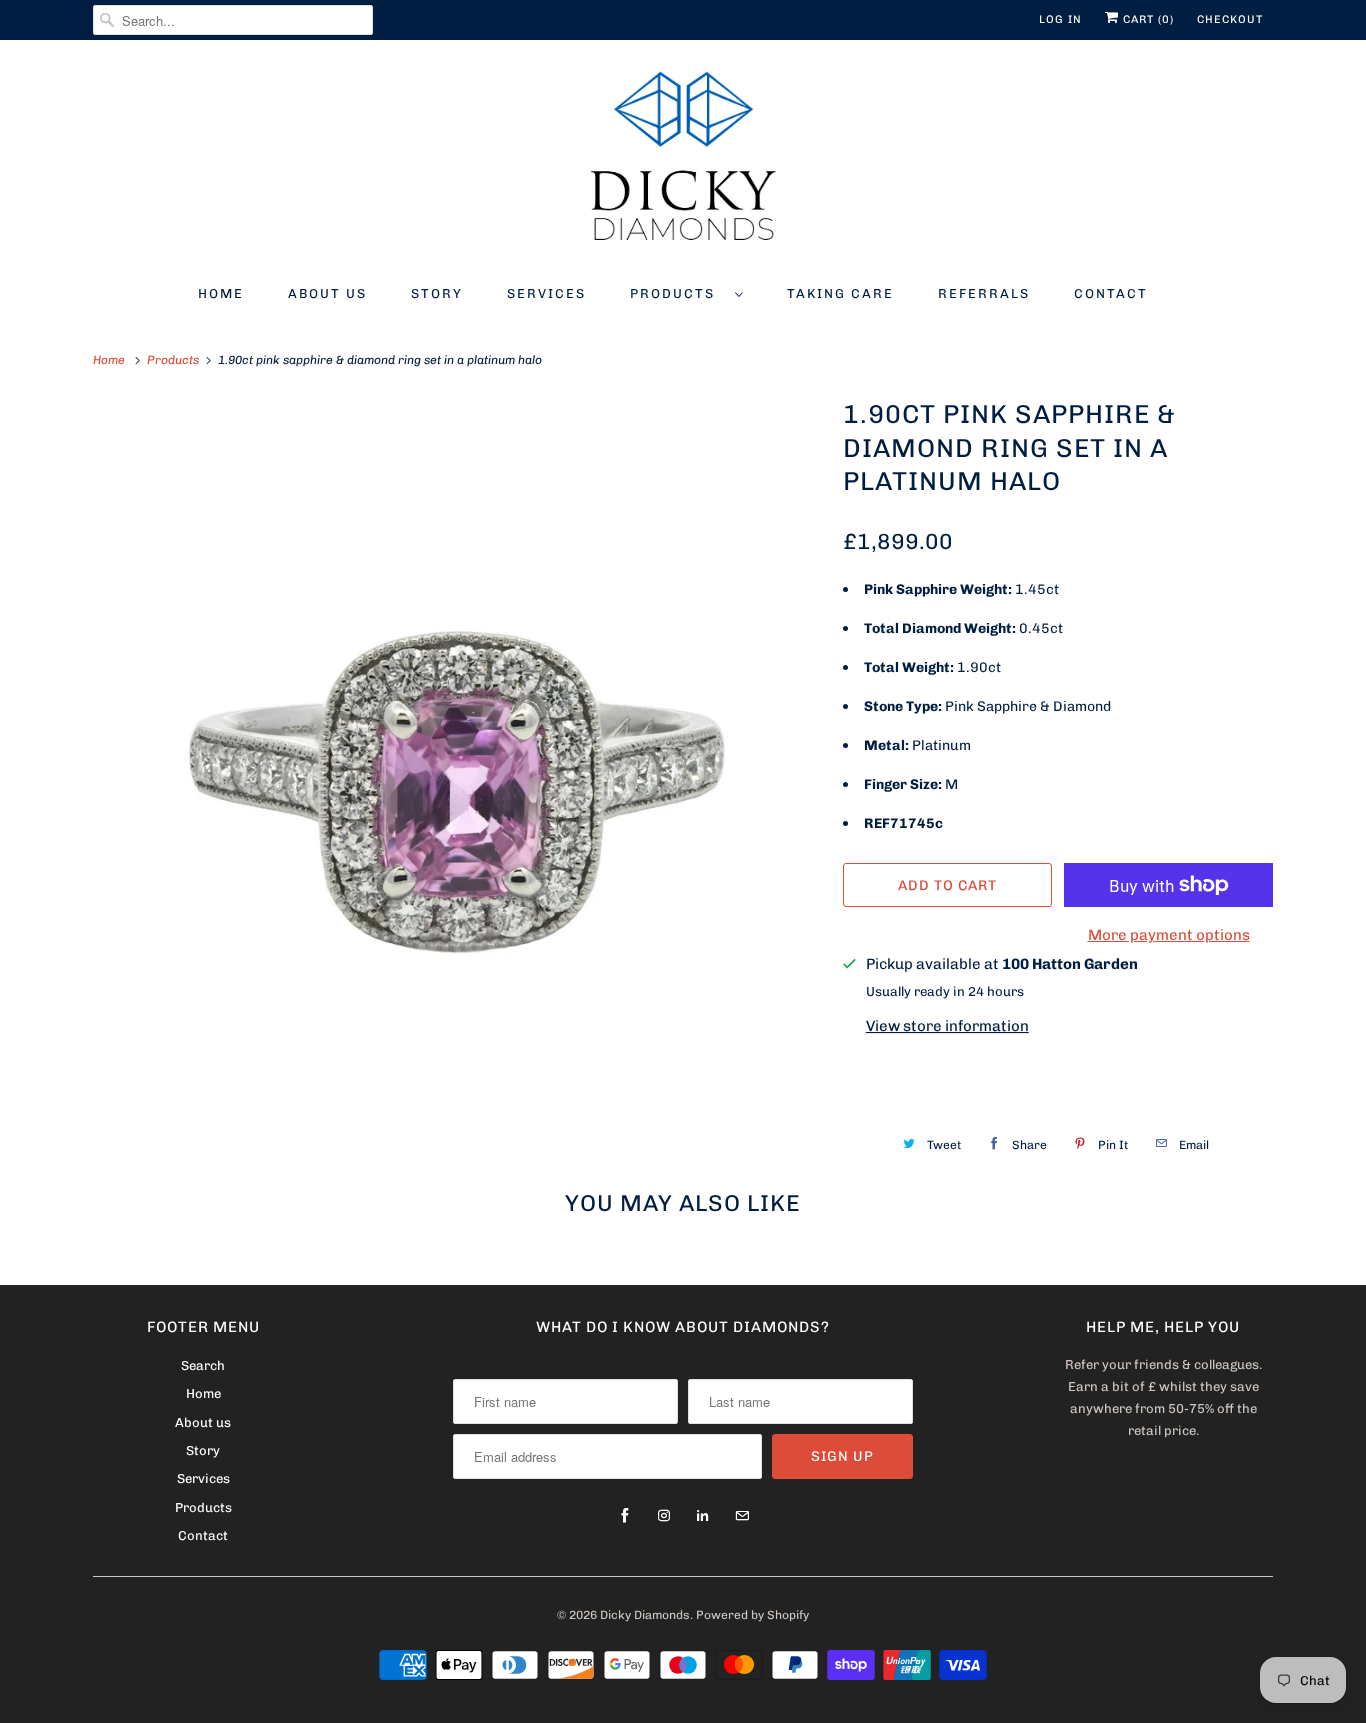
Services (546, 293)
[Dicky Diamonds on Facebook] (625, 1516)
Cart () (1146, 19)
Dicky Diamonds (645, 1615)
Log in (1060, 19)
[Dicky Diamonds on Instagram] (664, 1516)
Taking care (840, 293)
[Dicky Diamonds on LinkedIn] (703, 1516)
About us (327, 293)
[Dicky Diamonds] (683, 160)
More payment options (1169, 935)
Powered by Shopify (752, 1615)
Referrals (984, 293)
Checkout (1230, 19)
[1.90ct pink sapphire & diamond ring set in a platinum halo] (458, 760)
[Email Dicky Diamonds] (742, 1516)
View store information (947, 1026)
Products (677, 293)
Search (203, 1365)
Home (221, 293)
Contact (1111, 293)
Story (437, 293)
